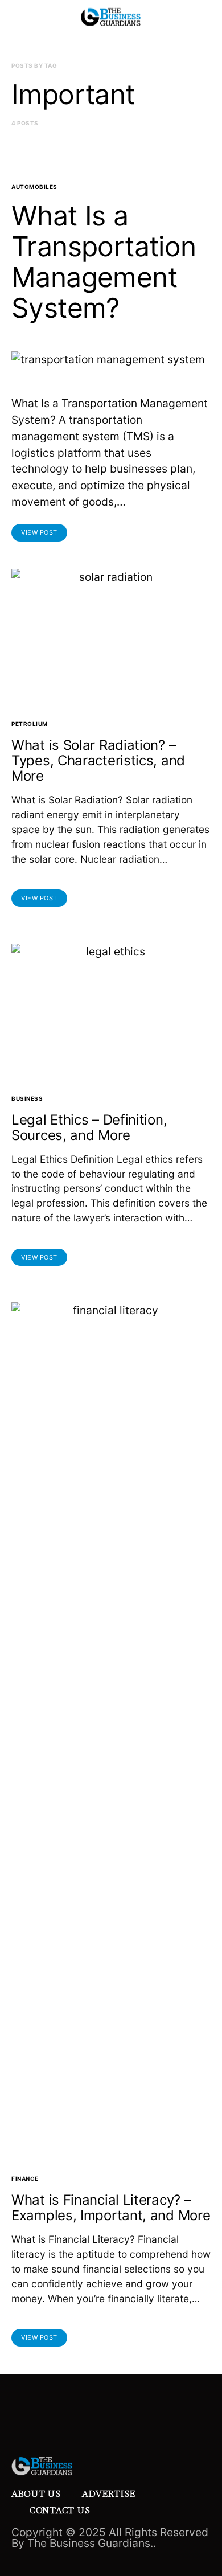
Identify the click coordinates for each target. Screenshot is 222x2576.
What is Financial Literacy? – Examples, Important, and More (111, 2208)
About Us (36, 2494)
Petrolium (30, 724)
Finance (25, 2179)
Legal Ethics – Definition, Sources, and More (89, 1127)
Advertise (109, 2494)
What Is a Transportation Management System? (104, 262)
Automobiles (34, 187)
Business (27, 1098)
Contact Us (60, 2510)
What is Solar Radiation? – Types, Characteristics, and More (98, 760)
